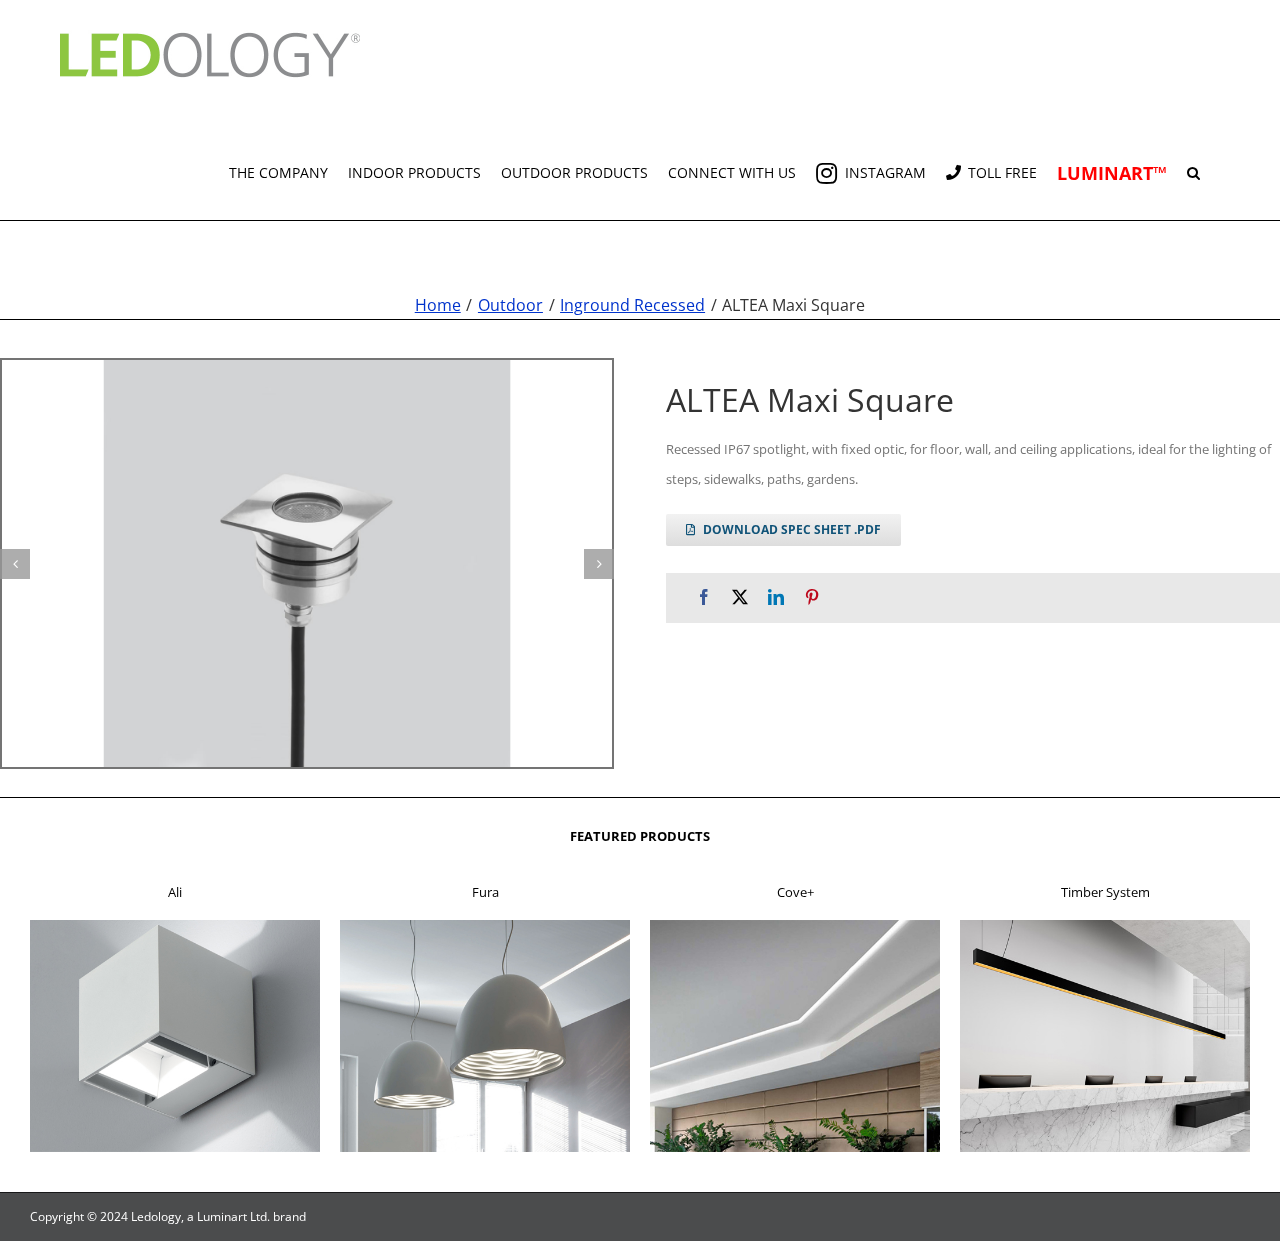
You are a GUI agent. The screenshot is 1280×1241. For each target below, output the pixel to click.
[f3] (795, 926)
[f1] (175, 926)
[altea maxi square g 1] (307, 563)
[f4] (1105, 926)
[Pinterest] (812, 597)
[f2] (485, 926)
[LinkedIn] (776, 597)
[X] (740, 597)
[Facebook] (704, 597)
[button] (1193, 165)
